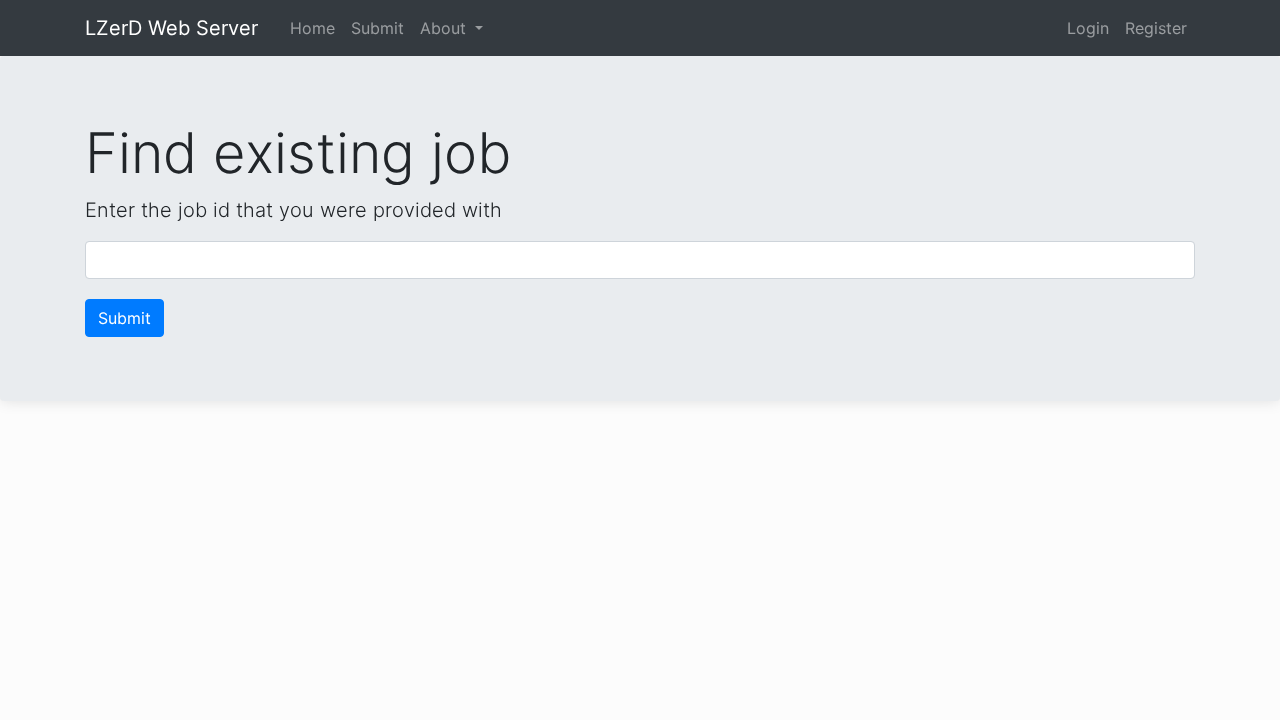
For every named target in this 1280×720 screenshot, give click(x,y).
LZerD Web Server (171, 28)
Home (312, 28)
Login (1088, 28)
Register (1156, 28)
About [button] (445, 28)
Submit (377, 28)
